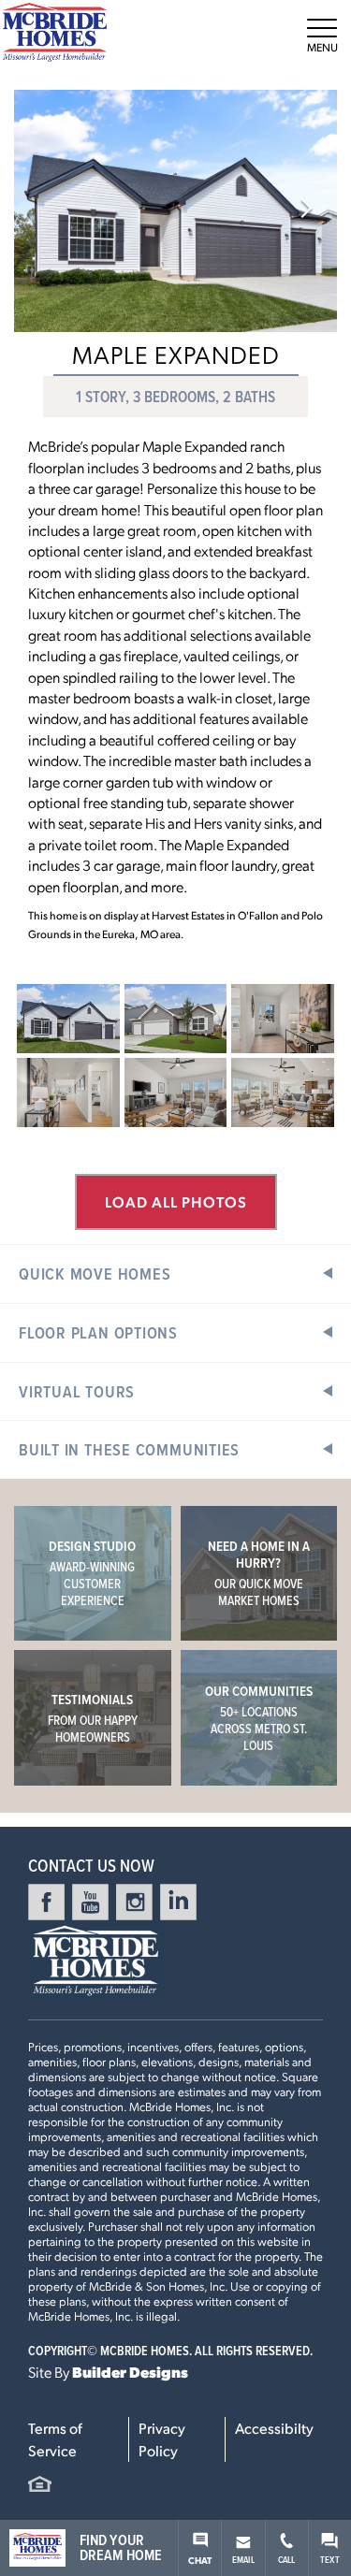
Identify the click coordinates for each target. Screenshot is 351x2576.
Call (287, 2559)
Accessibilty (274, 2428)
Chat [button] (200, 2560)
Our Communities (259, 1718)
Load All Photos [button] (176, 1201)
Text (330, 2559)
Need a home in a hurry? (259, 1573)
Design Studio (92, 1573)
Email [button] (243, 2559)
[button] (307, 210)
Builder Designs (130, 2372)
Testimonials (93, 1718)
